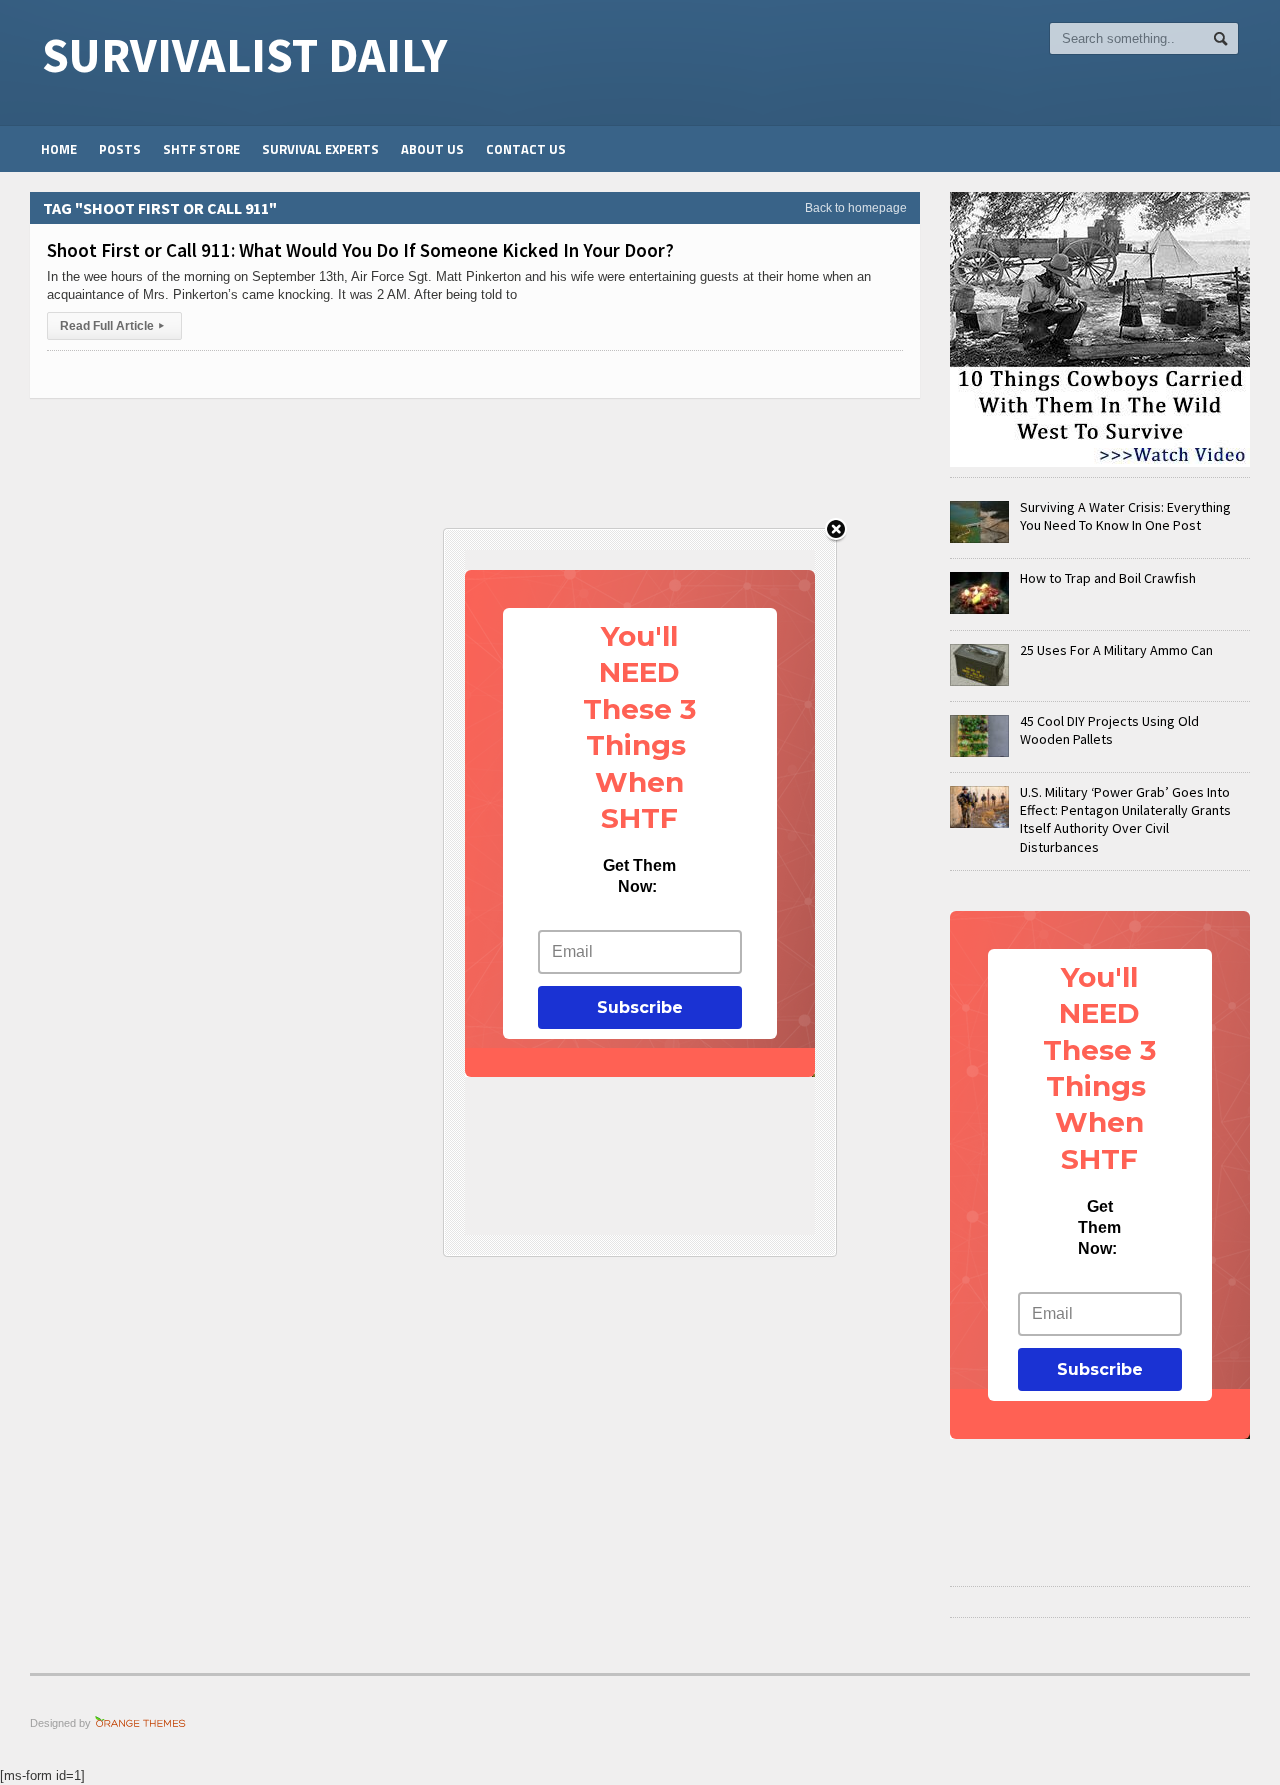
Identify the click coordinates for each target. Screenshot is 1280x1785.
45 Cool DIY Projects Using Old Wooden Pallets (1109, 730)
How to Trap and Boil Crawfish (1108, 578)
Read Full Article (112, 326)
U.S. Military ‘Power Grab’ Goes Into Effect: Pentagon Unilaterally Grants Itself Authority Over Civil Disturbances (1125, 819)
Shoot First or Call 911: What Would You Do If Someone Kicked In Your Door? (360, 250)
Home (59, 149)
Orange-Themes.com (140, 1723)
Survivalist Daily (244, 55)
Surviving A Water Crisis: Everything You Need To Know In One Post (1125, 516)
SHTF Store (201, 149)
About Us (432, 149)
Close (836, 530)
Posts (120, 149)
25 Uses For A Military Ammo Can (1116, 650)
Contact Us (526, 149)
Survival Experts (320, 149)
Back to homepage (856, 208)
